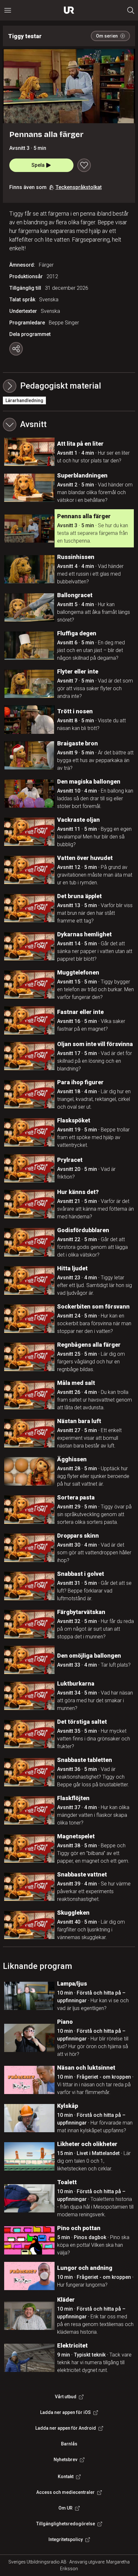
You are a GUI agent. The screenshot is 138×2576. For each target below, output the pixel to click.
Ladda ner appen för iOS (65, 2412)
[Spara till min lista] (84, 165)
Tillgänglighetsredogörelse (66, 2524)
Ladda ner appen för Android (66, 2428)
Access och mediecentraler (65, 2492)
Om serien (107, 36)
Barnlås (69, 2444)
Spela (38, 165)
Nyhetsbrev (65, 2460)
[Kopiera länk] (16, 349)
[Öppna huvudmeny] (8, 10)
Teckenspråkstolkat (79, 187)
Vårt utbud (66, 2397)
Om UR (65, 2508)
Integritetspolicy (66, 2539)
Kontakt (66, 2477)
